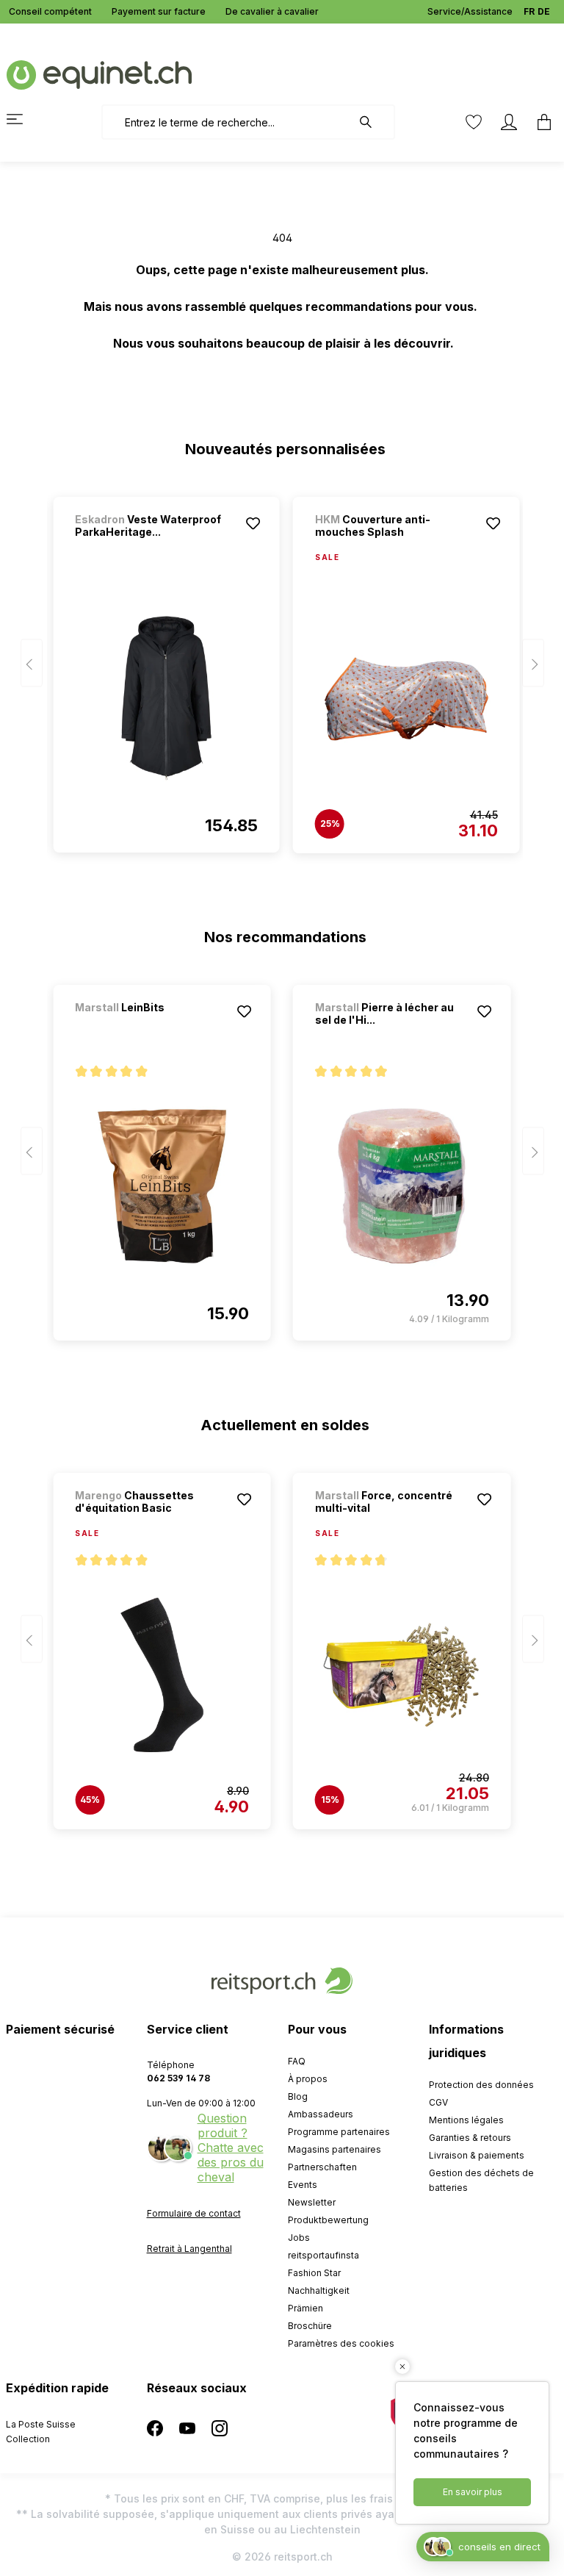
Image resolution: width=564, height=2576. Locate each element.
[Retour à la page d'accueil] (99, 74)
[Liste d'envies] (474, 122)
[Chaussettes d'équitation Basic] (162, 1675)
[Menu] (23, 119)
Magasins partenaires (335, 2149)
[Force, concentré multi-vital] (402, 1675)
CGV (438, 2102)
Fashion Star (314, 2273)
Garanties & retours (470, 2138)
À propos (308, 2079)
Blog (298, 2096)
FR (529, 11)
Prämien (305, 2308)
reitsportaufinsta (323, 2255)
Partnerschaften (322, 2167)
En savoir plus (473, 2492)
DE (544, 11)
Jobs (299, 2238)
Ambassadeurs (321, 2114)
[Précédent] (32, 663)
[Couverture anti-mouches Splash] (406, 699)
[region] (282, 668)
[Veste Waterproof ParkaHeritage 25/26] (166, 698)
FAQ (297, 2061)
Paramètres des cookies (341, 2343)
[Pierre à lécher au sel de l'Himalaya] (402, 1186)
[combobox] (227, 122)
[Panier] (540, 122)
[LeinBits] (152, 1027)
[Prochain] (533, 663)
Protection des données (481, 2085)
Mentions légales (466, 2120)
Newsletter (312, 2202)
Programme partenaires (339, 2132)
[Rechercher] (373, 122)
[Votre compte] (509, 122)
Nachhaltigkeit (319, 2290)
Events (303, 2185)
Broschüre (310, 2326)
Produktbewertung (328, 2220)
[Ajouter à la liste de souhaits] (253, 523)
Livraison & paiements (477, 2155)
